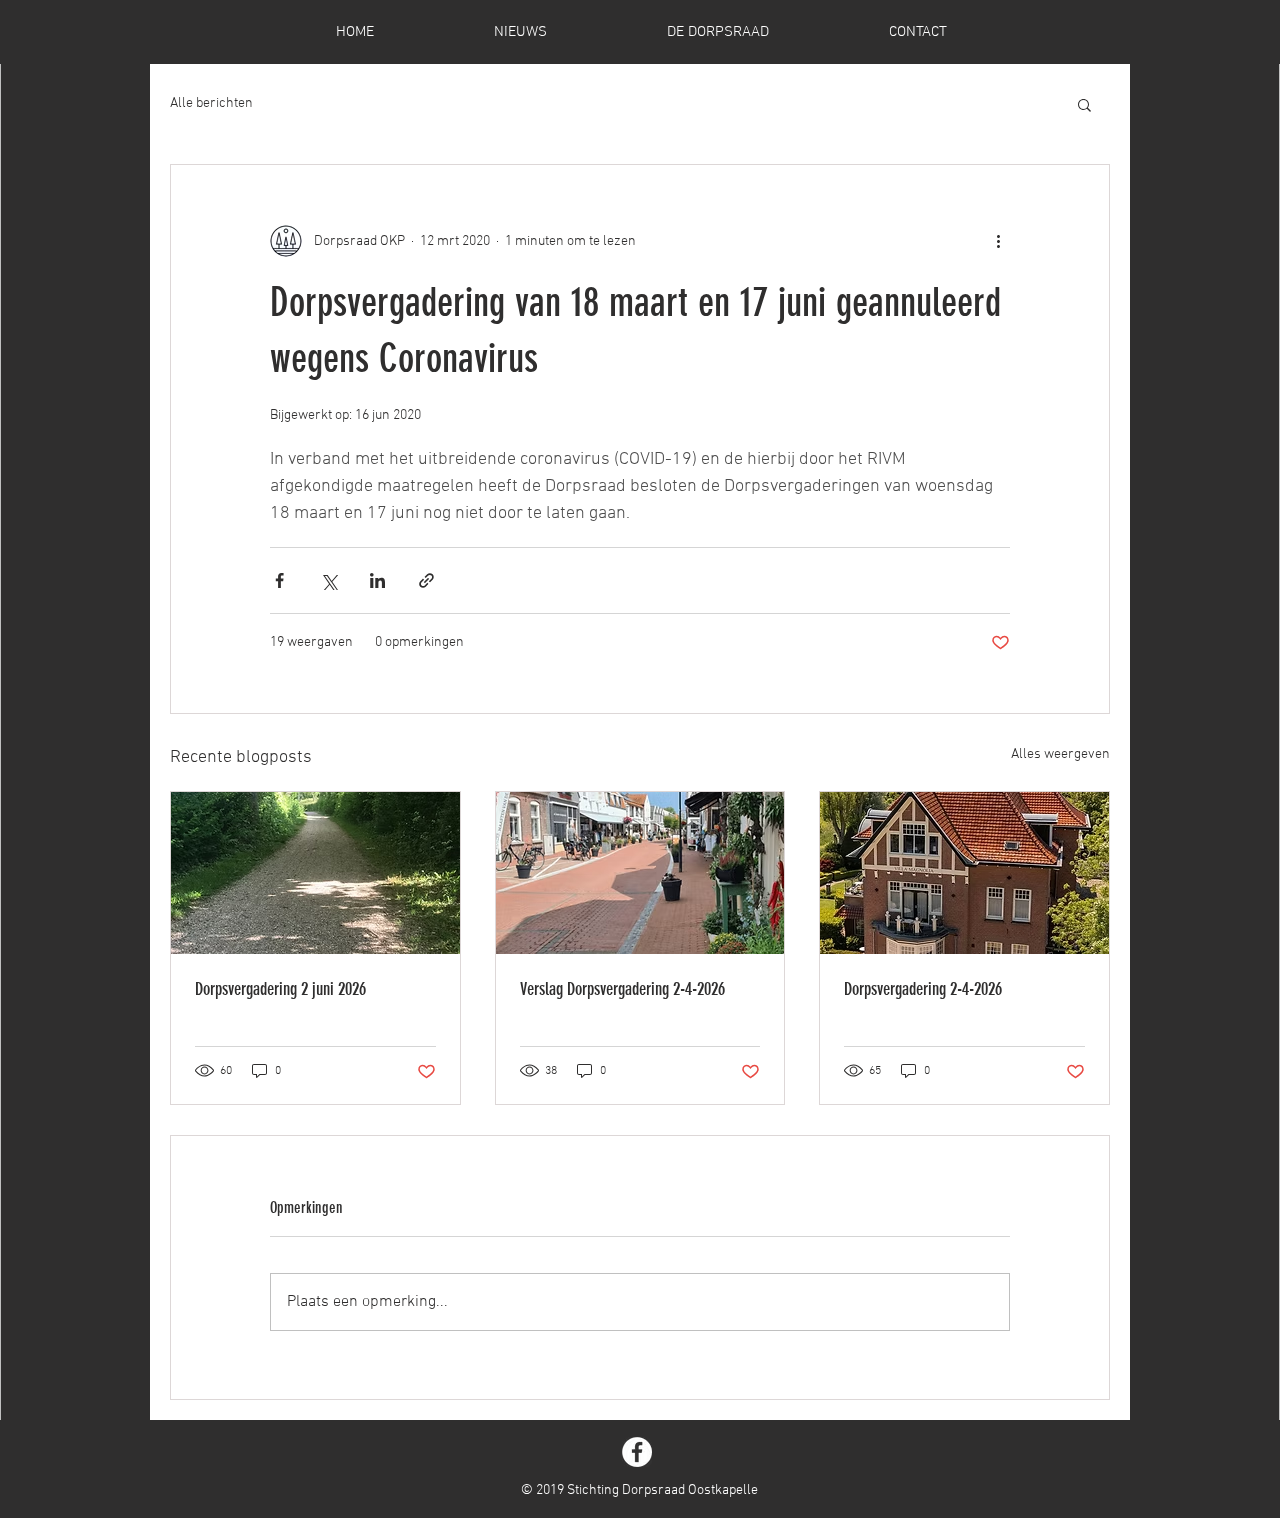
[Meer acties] (998, 241)
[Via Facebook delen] (279, 580)
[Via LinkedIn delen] (377, 580)
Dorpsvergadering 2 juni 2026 (280, 989)
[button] (1084, 104)
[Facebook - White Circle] (637, 1452)
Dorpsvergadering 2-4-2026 (923, 989)
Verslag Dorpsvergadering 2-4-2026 (622, 989)
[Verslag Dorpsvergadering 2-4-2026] (640, 873)
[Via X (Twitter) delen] (328, 580)
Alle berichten (211, 103)
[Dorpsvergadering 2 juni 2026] (315, 873)
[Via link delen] (426, 580)
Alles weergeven (1060, 754)
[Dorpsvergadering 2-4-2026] (964, 873)
